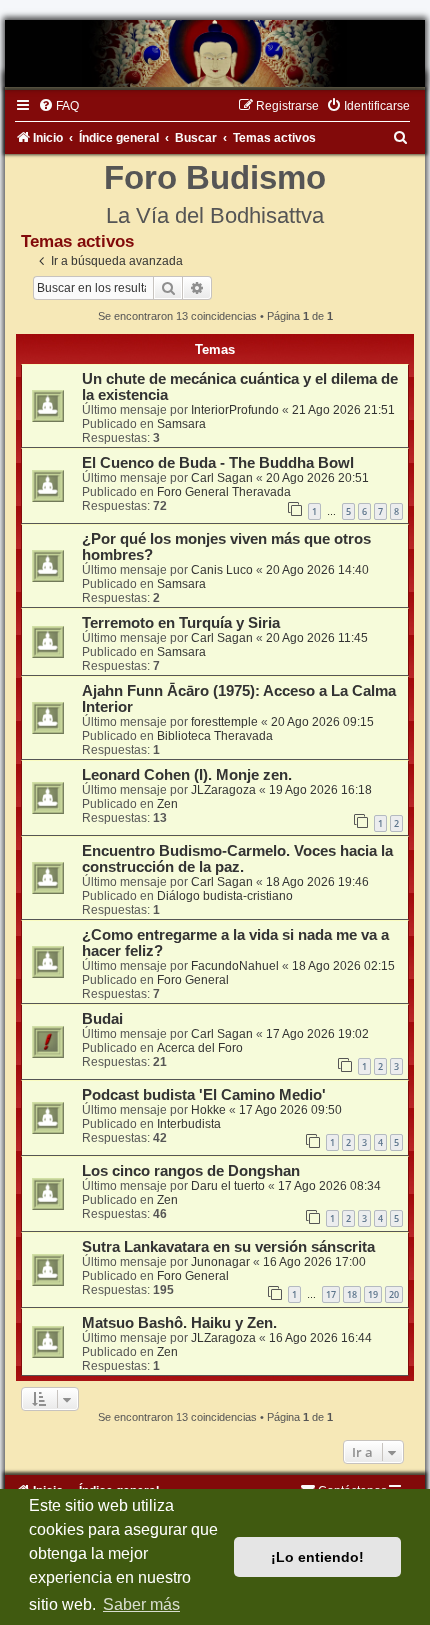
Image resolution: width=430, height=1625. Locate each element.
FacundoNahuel (235, 966)
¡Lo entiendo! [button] (317, 1557)
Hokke (208, 1110)
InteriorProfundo (235, 410)
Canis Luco (222, 570)
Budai (102, 1019)
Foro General (193, 980)
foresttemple (224, 722)
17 (331, 1294)
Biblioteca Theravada (215, 736)
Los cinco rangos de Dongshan (191, 1171)
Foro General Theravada (224, 492)
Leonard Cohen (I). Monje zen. (187, 775)
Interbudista (189, 1124)
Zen (167, 804)
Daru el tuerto (228, 1186)
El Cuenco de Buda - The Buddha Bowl (218, 463)
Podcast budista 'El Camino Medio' (204, 1095)
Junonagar (220, 1262)
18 (352, 1294)
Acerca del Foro (200, 1048)
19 (373, 1294)
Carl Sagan (222, 478)
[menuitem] (58, 106)
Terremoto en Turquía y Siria (181, 623)
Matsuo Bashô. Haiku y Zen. (179, 1323)
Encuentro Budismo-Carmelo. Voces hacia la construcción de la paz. (237, 859)
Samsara (181, 424)
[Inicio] (215, 53)
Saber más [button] (141, 1604)
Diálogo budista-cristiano (225, 896)
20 (394, 1294)
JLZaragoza (223, 790)
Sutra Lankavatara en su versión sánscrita (228, 1247)
